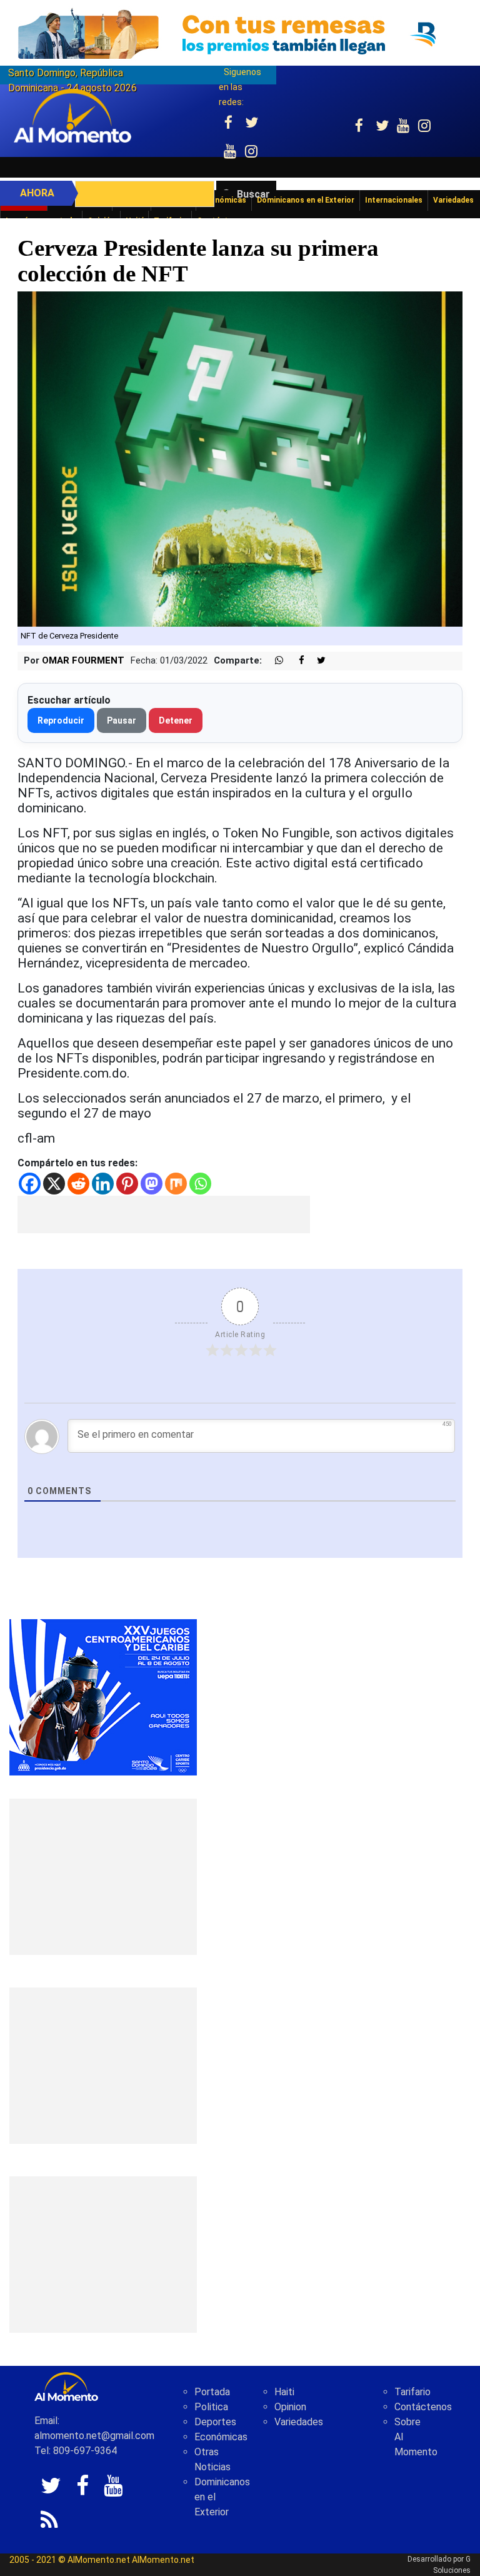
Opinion (290, 2407)
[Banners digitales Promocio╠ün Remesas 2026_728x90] (240, 33)
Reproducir (61, 720)
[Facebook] (30, 1184)
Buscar (253, 194)
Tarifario (412, 2392)
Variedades (299, 2422)
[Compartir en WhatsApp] (274, 661)
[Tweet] (316, 661)
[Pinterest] (127, 1184)
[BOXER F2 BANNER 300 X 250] (103, 1696)
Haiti (284, 2392)
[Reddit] (78, 1184)
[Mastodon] (152, 1184)
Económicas (221, 2437)
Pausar (122, 720)
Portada (212, 2392)
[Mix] (176, 1184)
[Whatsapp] (200, 1184)
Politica (211, 2407)
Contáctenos (423, 2407)
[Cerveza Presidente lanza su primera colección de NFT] (240, 459)
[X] (54, 1184)
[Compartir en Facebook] (295, 661)
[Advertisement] (164, 1215)
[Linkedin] (103, 1184)
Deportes (215, 2422)
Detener (176, 720)
